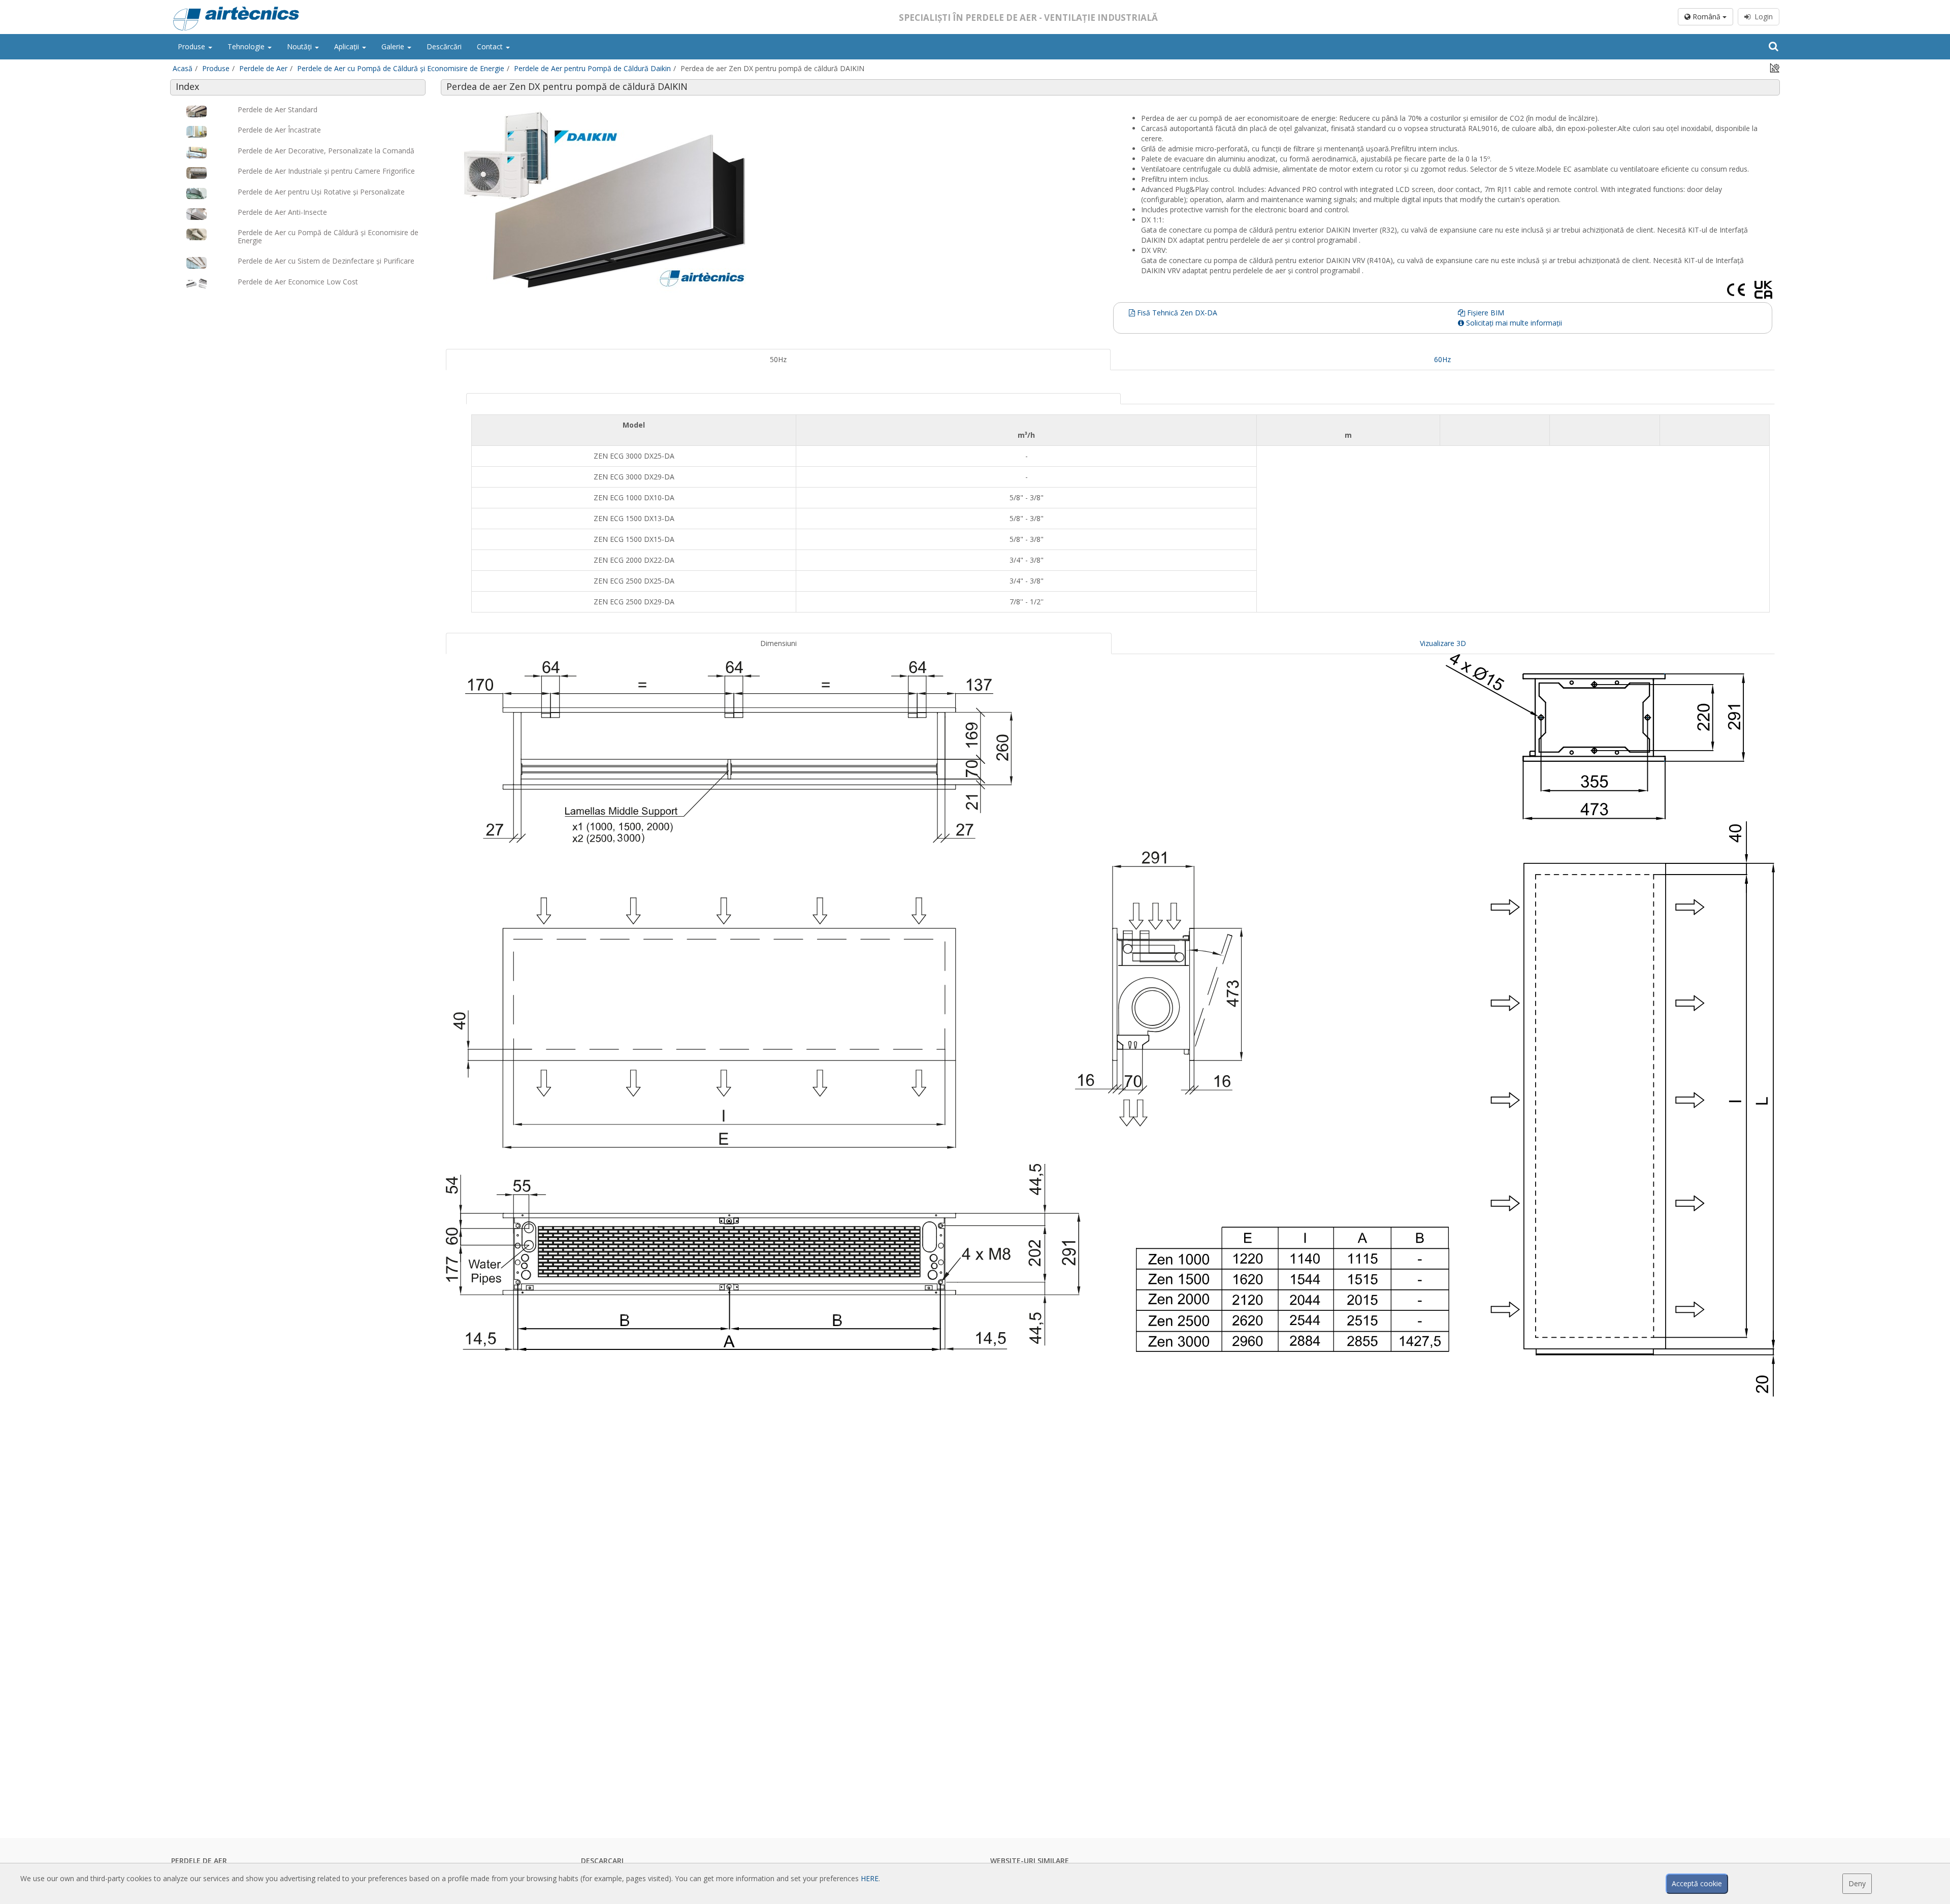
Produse (192, 46)
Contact (491, 46)
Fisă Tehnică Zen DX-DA (1176, 313)
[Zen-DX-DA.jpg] (778, 201)
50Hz (778, 359)
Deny (1857, 1883)
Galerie (394, 46)
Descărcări (444, 46)
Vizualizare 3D (1443, 643)
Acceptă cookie (1697, 1883)
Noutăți (300, 46)
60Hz (1442, 359)
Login (1762, 17)
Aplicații (348, 46)
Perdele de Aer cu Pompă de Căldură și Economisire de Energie (401, 68)
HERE (870, 1878)
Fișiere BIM (1485, 313)
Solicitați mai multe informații (1513, 323)
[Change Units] (1775, 67)
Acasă (183, 68)
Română (1707, 17)
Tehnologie (247, 46)
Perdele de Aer (263, 68)
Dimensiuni (778, 643)
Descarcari (602, 1861)
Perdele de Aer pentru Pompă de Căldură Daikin (592, 68)
